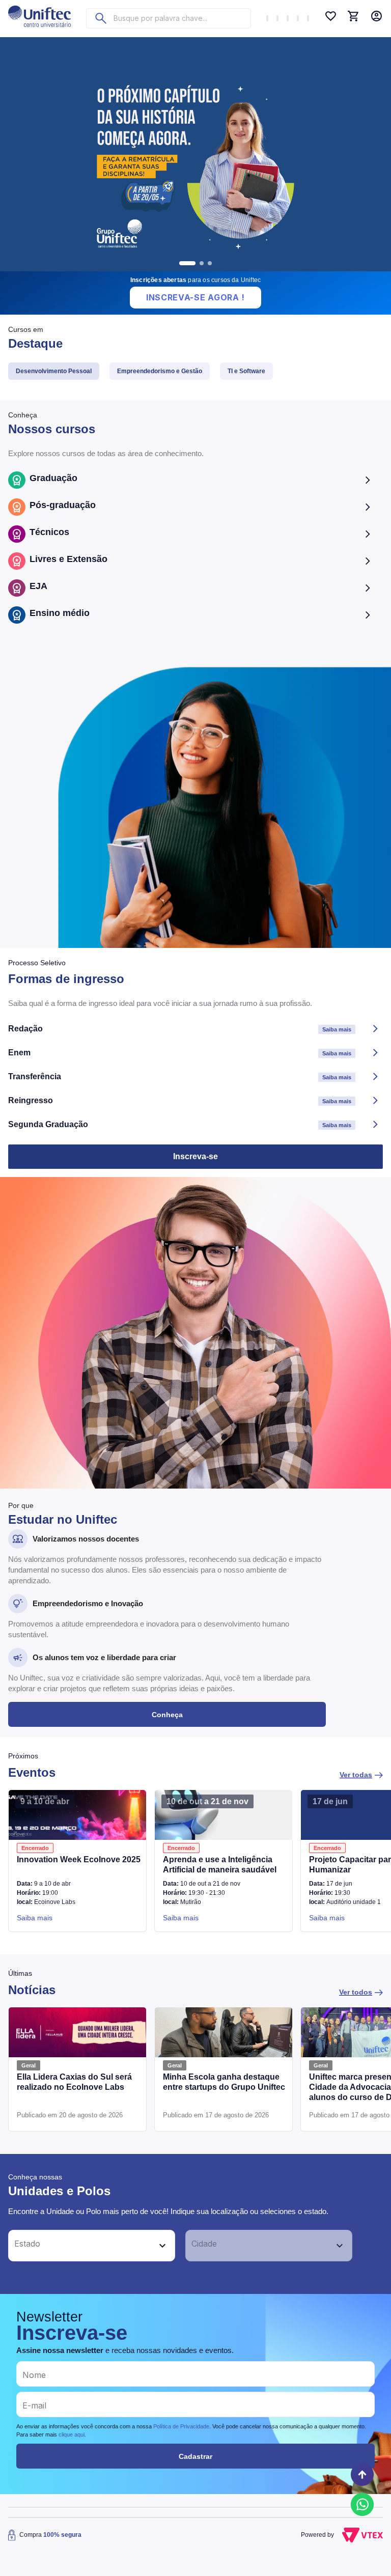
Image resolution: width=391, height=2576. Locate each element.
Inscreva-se (195, 1156)
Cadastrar (195, 2456)
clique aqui (72, 2434)
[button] (80, 2246)
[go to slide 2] (202, 263)
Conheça (167, 1715)
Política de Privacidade (181, 2426)
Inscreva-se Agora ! (195, 297)
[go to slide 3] (210, 263)
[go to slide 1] (187, 263)
